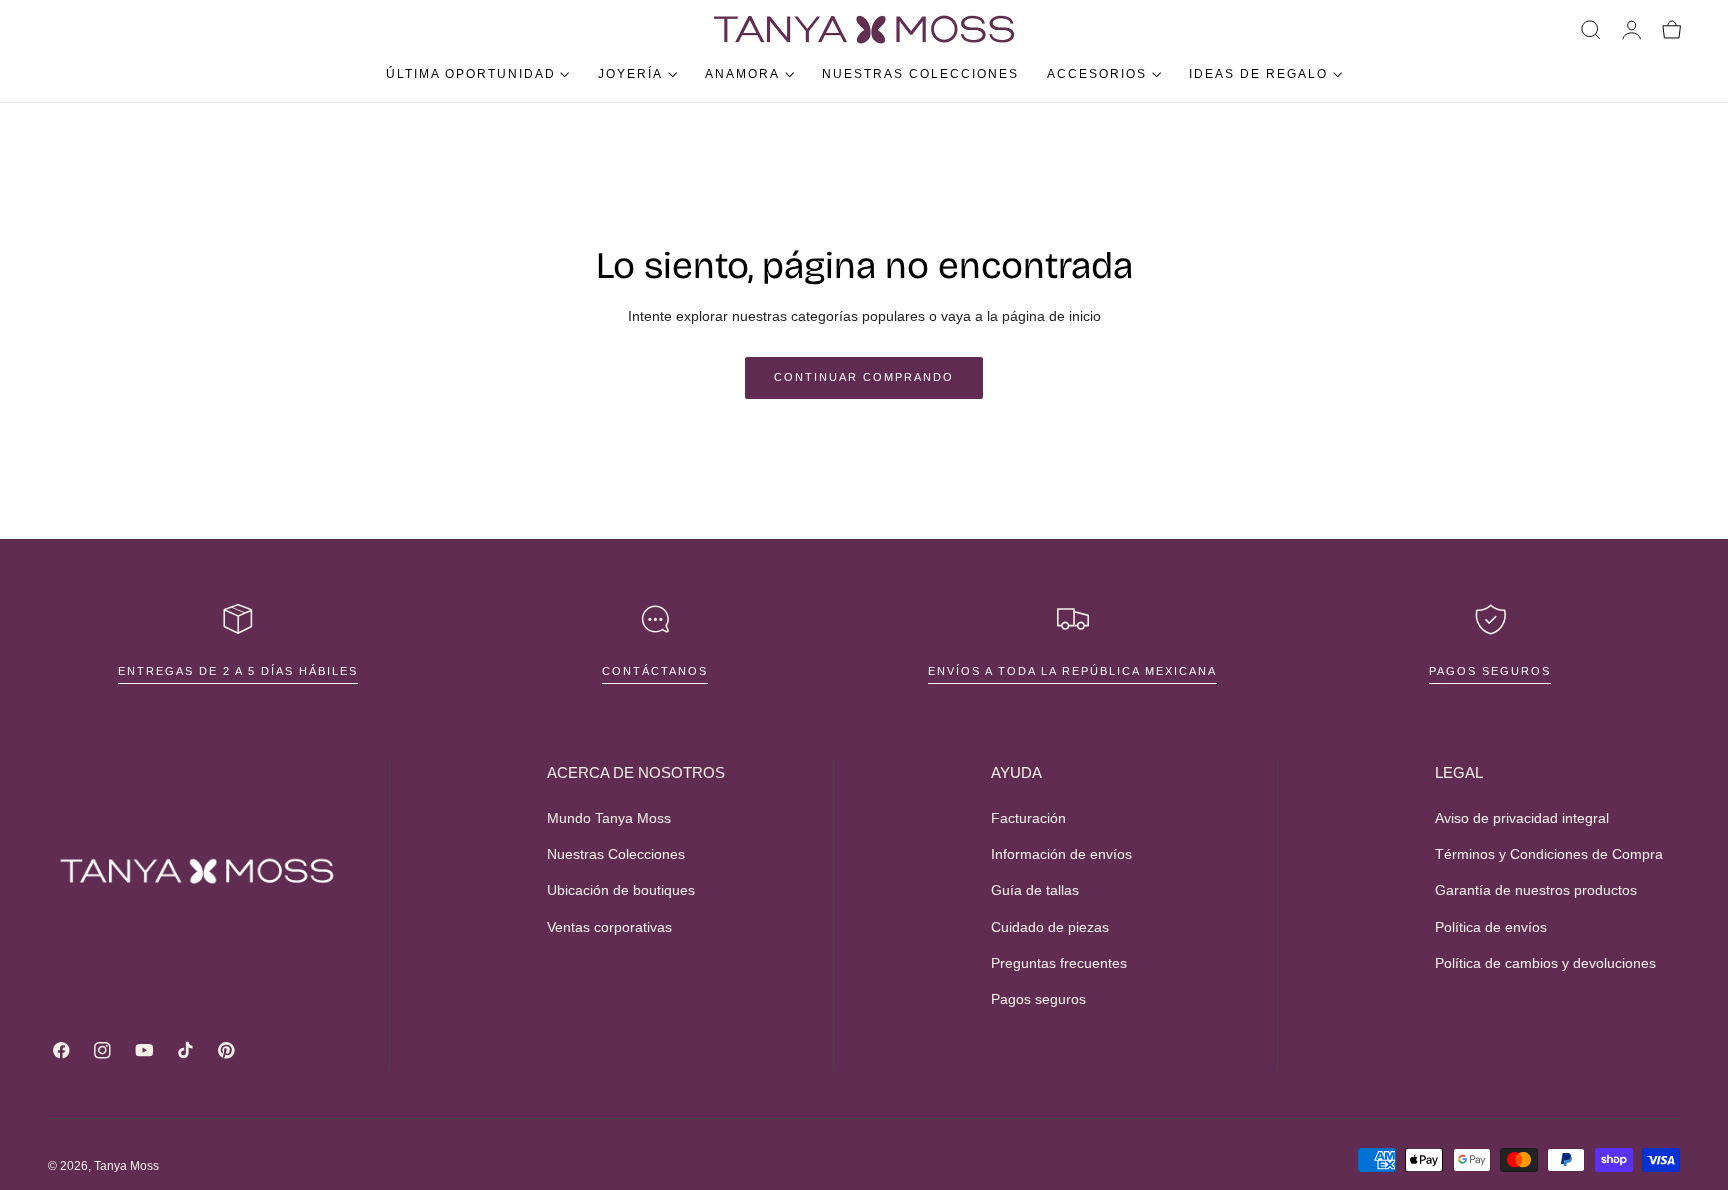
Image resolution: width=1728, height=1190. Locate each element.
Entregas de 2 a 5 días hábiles (238, 671)
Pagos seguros (1490, 671)
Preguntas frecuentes (1059, 963)
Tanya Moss (126, 1166)
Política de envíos (1491, 927)
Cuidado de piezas (1050, 927)
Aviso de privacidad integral (1522, 818)
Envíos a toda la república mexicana (1072, 671)
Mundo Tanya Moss (609, 818)
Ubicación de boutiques (621, 890)
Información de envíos (1061, 854)
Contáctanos (655, 671)
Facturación (1028, 818)
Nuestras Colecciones (616, 854)
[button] (1591, 30)
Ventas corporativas (609, 927)
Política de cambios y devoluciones (1545, 963)
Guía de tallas (1035, 890)
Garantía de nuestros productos (1536, 890)
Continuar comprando (864, 377)
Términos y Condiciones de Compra (1549, 854)
